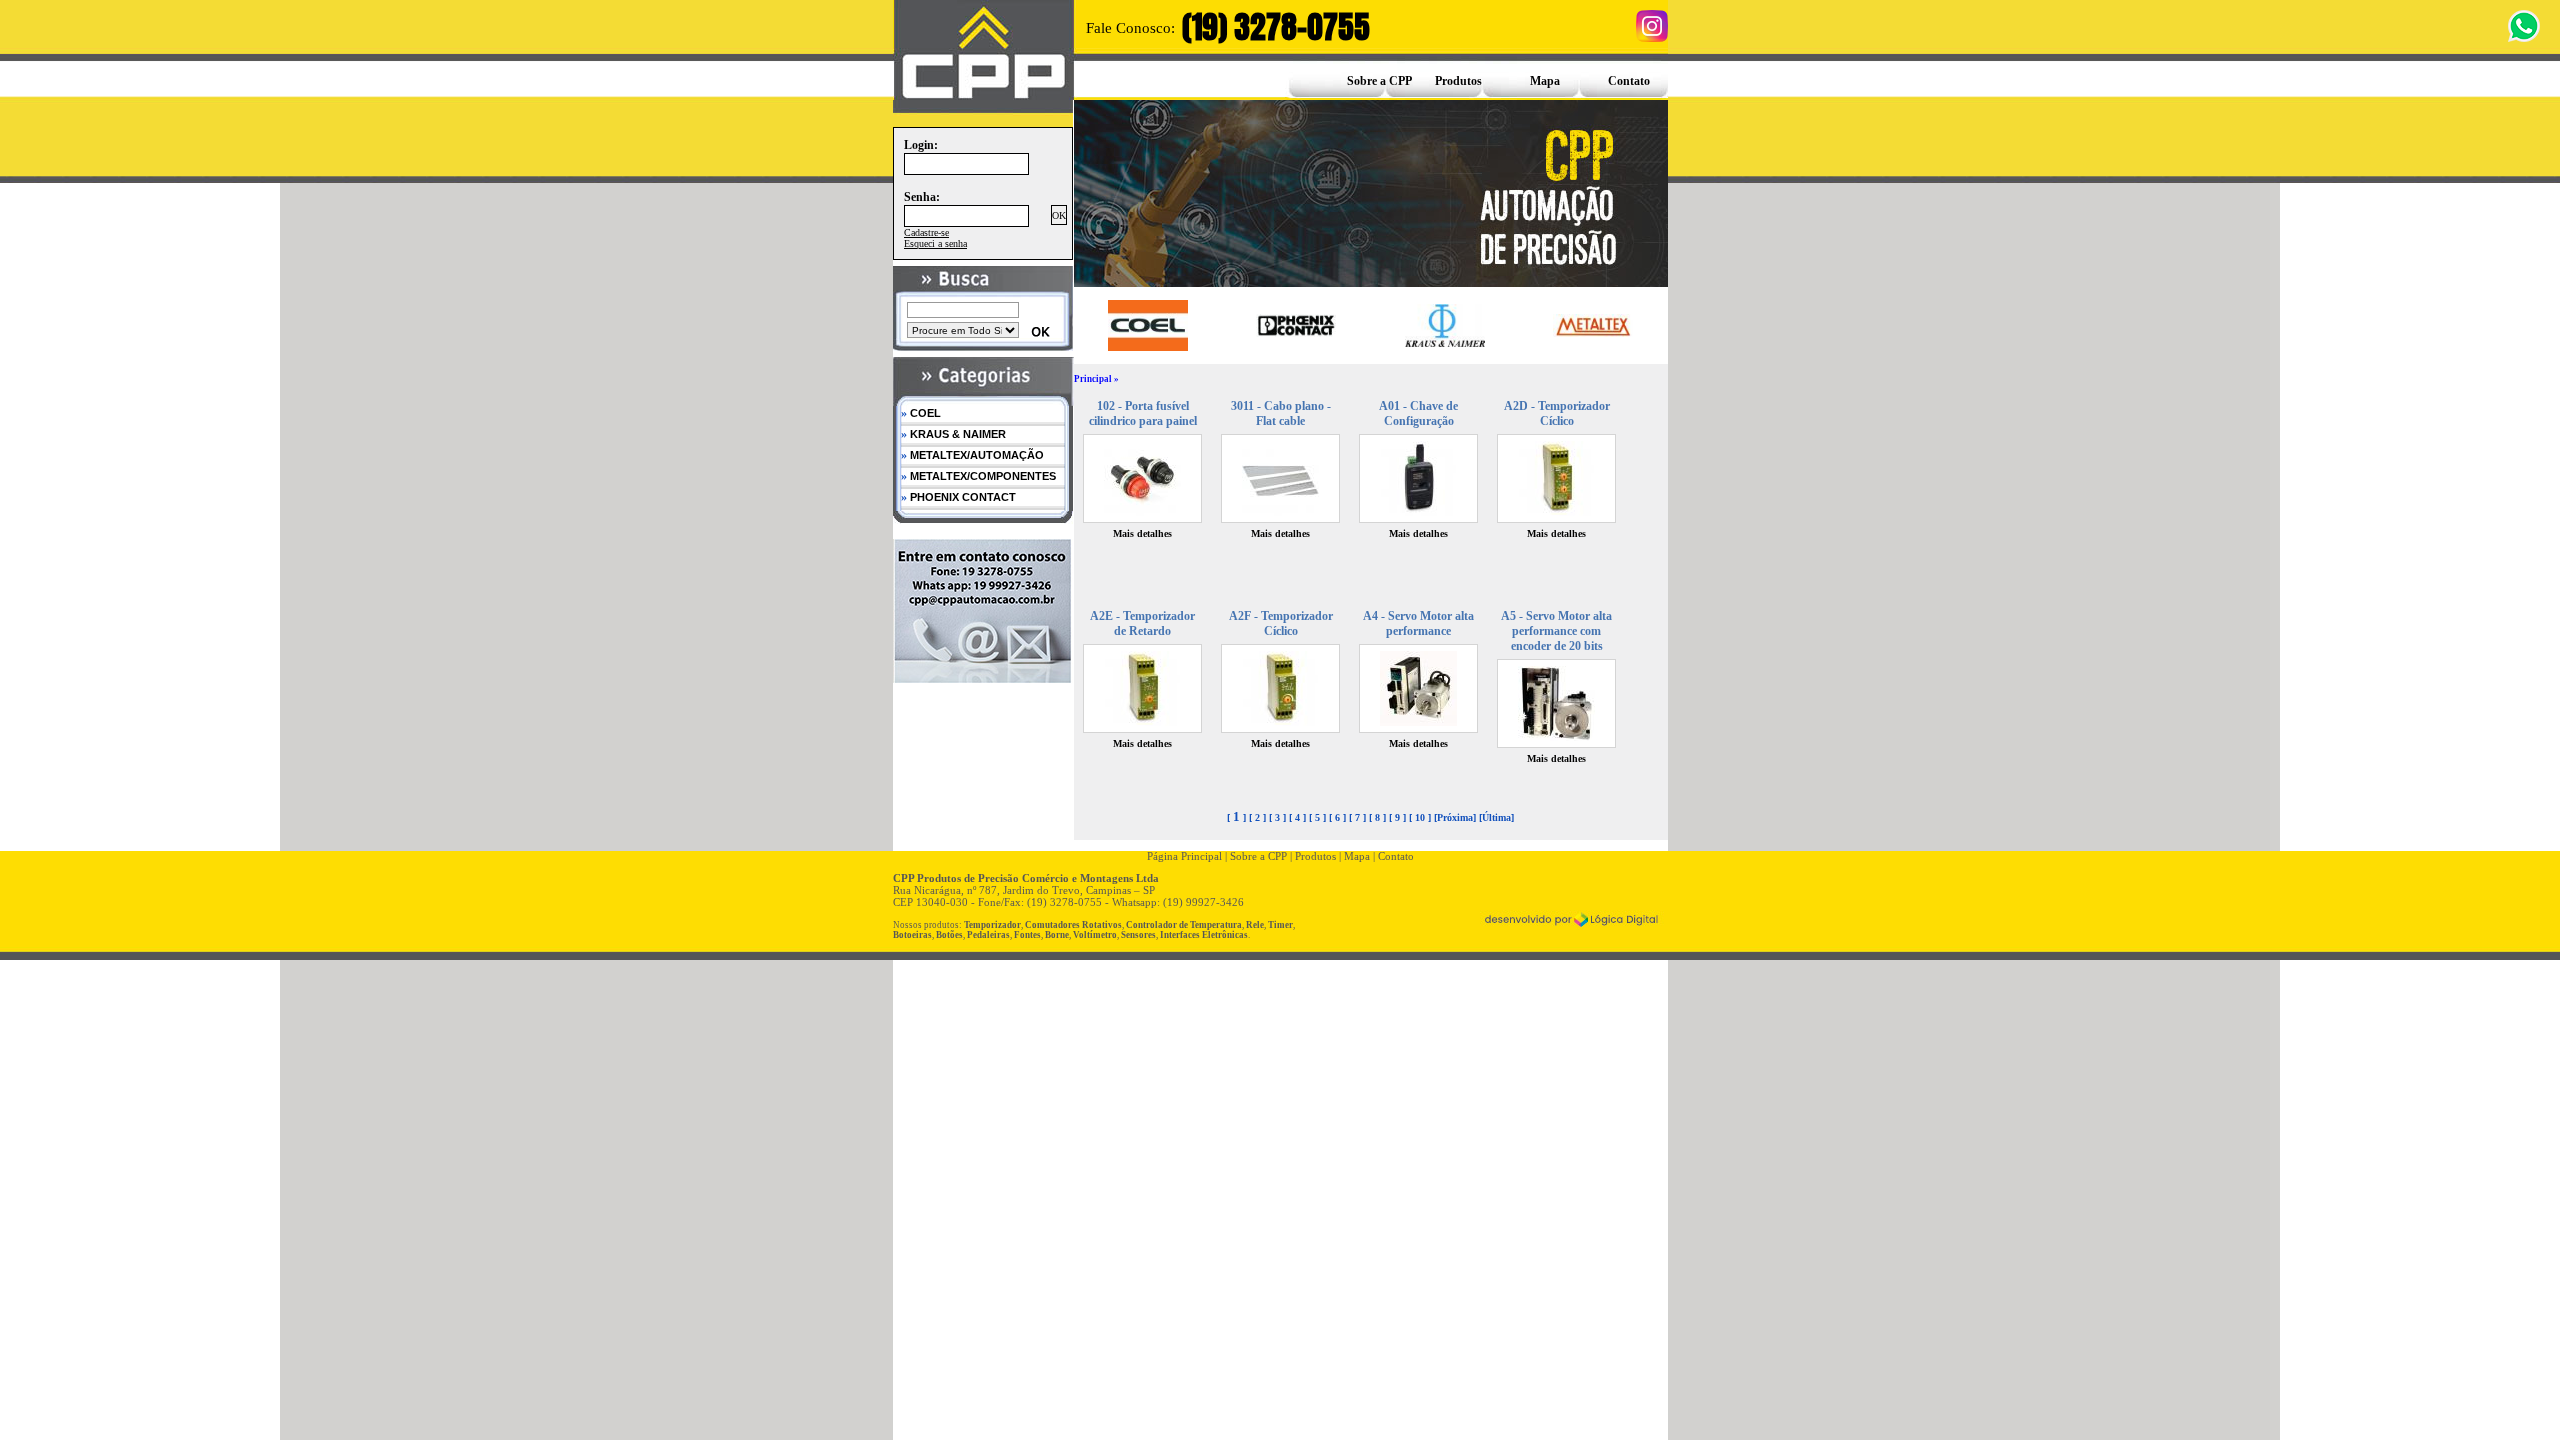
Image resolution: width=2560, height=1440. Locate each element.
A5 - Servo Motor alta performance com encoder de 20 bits (1556, 631)
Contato (1629, 81)
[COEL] (1148, 325)
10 (1420, 817)
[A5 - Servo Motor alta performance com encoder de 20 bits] (1556, 737)
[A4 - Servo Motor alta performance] (1418, 722)
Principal (1093, 379)
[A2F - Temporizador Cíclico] (1280, 722)
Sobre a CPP (1379, 81)
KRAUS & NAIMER (953, 434)
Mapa (1545, 81)
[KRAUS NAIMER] (1445, 325)
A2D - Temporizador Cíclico (1557, 413)
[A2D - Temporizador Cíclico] (1556, 512)
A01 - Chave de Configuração (1418, 413)
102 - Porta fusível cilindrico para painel (1143, 413)
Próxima (1455, 817)
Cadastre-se (926, 232)
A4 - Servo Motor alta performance (1418, 623)
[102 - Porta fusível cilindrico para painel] (1142, 512)
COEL (921, 413)
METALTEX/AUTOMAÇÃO (972, 455)
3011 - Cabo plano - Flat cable (1281, 413)
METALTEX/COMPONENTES (978, 476)
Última (1496, 817)
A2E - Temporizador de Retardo (1142, 623)
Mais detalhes (1142, 533)
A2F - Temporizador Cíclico (1281, 623)
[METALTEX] (1593, 325)
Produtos (1458, 81)
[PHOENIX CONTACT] (1296, 325)
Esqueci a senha (935, 243)
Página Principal (1184, 856)
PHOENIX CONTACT (958, 497)
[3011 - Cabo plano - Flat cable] (1280, 512)
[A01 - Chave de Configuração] (1418, 512)
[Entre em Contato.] (983, 677)
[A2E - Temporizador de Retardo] (1142, 722)
